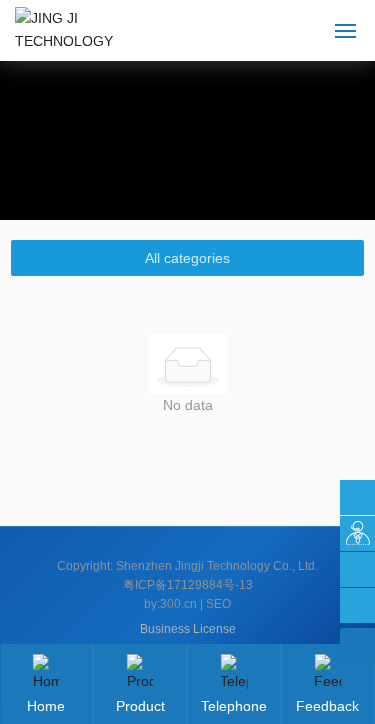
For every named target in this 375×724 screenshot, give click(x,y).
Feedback (327, 706)
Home (46, 706)
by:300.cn (170, 604)
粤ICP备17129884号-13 (188, 585)
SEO (218, 604)
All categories (187, 258)
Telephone (234, 706)
